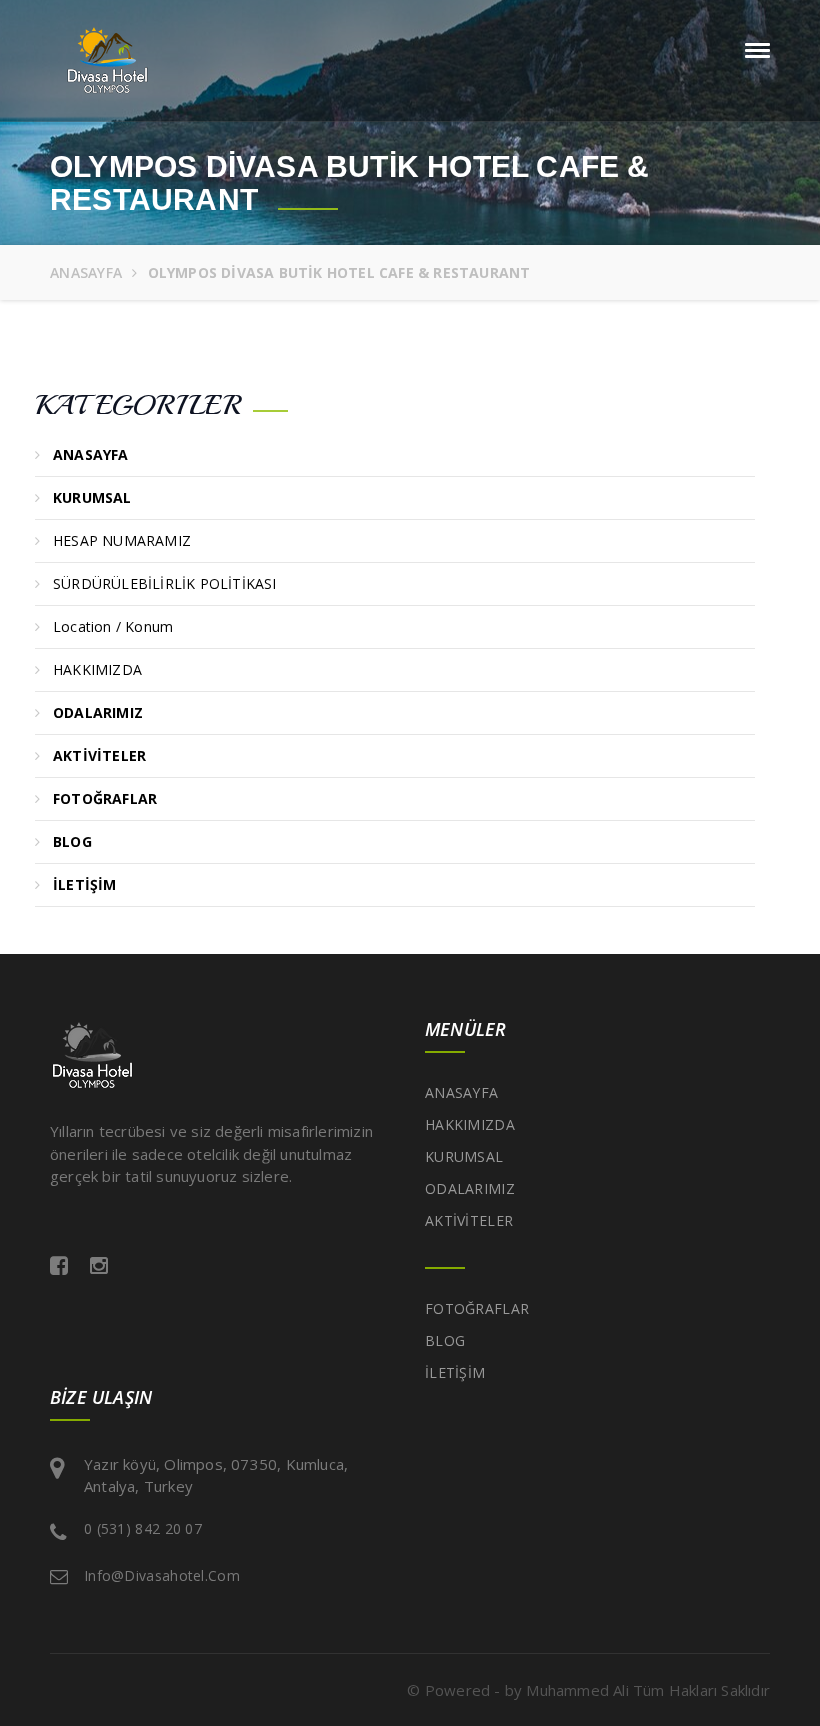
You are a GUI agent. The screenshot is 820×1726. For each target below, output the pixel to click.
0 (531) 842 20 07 (143, 1528)
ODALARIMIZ (470, 1188)
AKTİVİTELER (469, 1220)
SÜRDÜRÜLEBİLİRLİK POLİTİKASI (169, 583)
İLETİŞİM (455, 1372)
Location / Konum (117, 626)
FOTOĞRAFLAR (477, 1308)
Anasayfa (86, 272)
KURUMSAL (464, 1156)
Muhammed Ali (577, 1690)
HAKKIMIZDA (101, 669)
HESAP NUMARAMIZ (126, 540)
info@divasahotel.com (162, 1575)
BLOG (445, 1340)
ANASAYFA (461, 1092)
